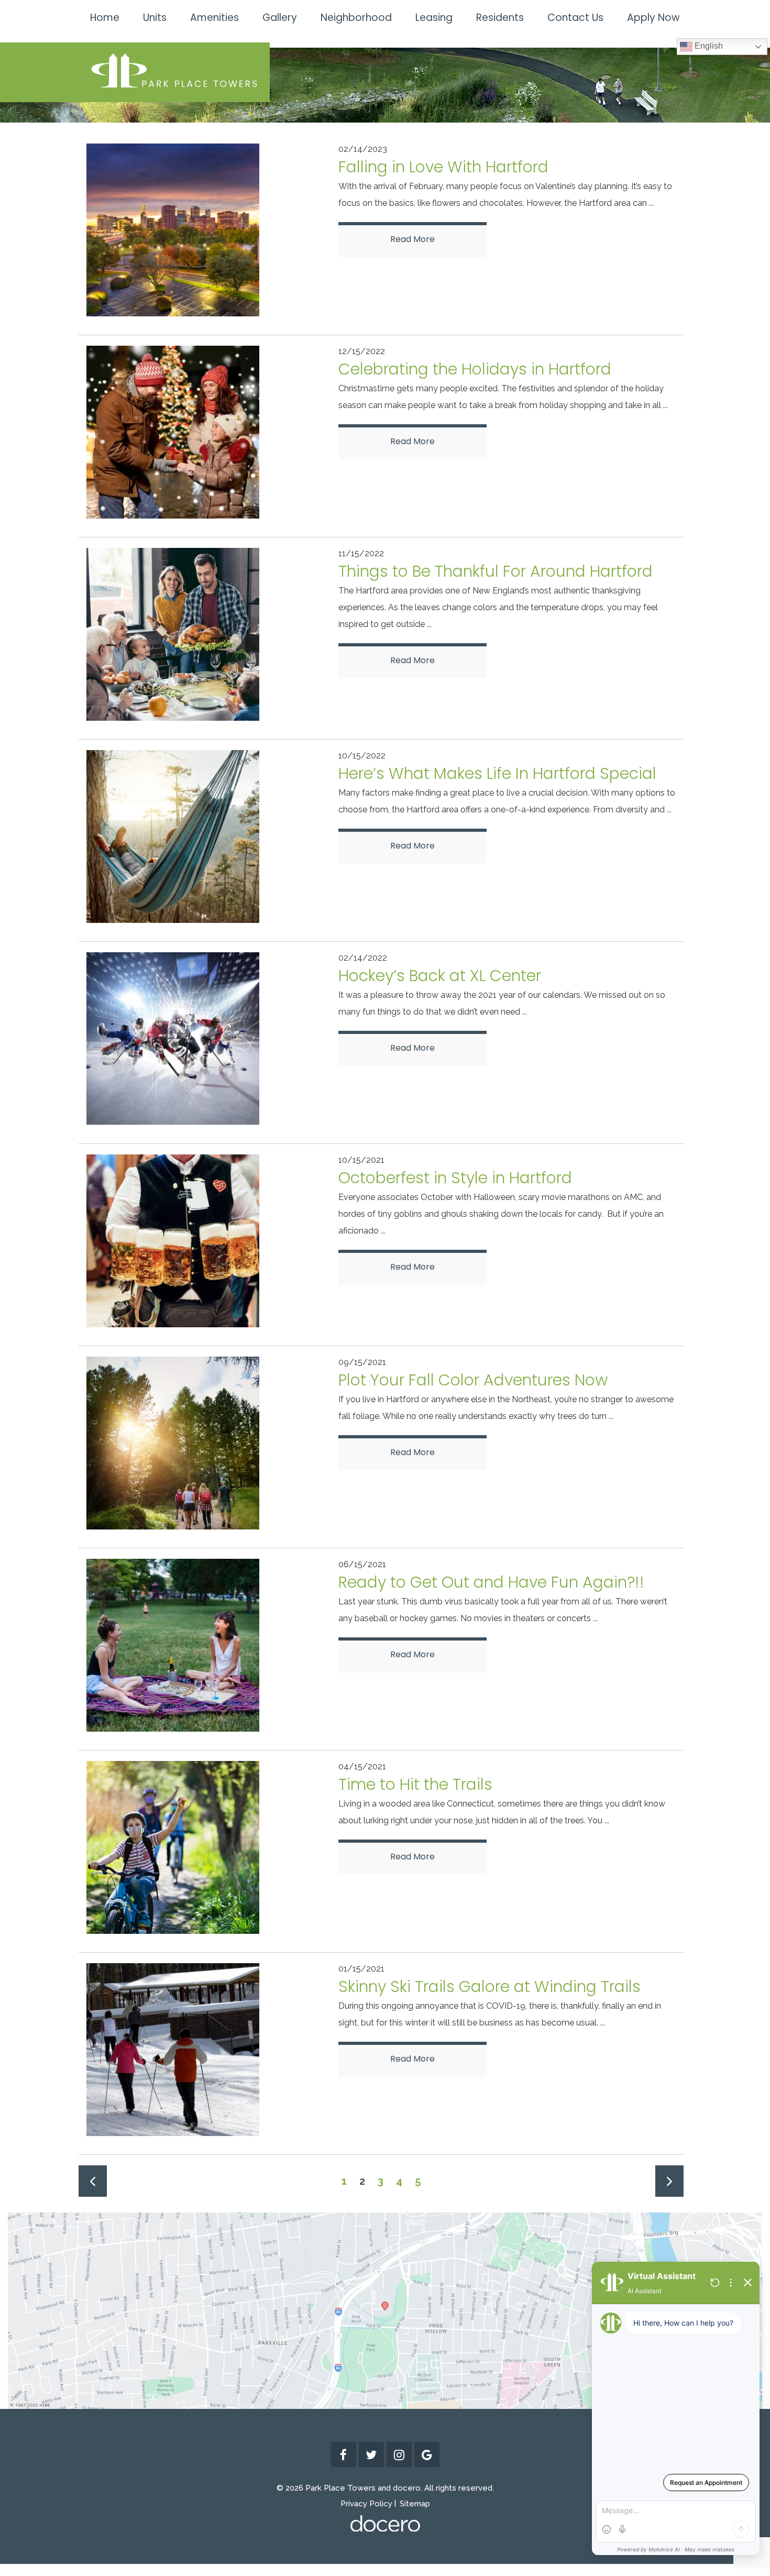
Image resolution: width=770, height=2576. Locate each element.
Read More (412, 239)
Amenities (214, 18)
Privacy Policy (366, 2504)
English (708, 46)
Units (155, 18)
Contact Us (575, 18)
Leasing (434, 18)
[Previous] (93, 2181)
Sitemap (415, 2504)
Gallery (280, 18)
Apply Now (653, 18)
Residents (500, 18)
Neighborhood (356, 18)
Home (105, 18)
